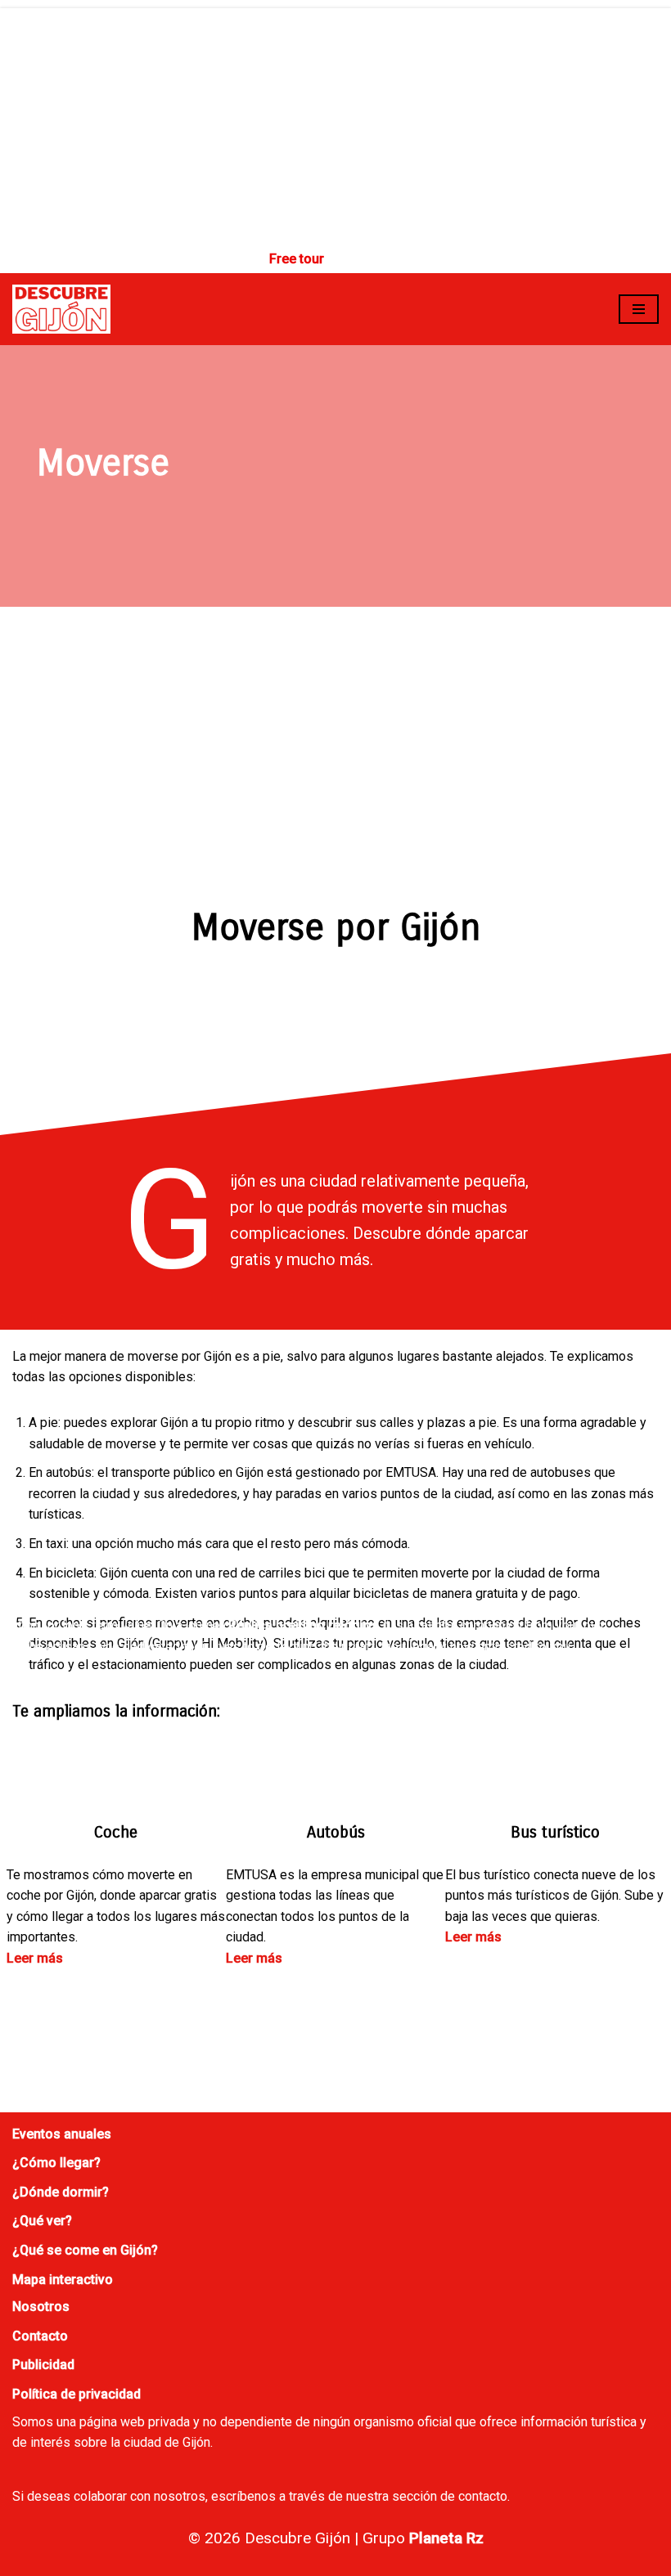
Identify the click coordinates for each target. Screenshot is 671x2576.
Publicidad (43, 2365)
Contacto (40, 2336)
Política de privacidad (77, 2394)
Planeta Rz (446, 2538)
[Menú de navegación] (639, 309)
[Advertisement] (335, 123)
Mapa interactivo (63, 2280)
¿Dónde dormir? (61, 2192)
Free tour (297, 259)
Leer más (35, 1958)
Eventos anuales (62, 2134)
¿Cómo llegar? (56, 2163)
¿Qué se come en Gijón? (85, 2250)
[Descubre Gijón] (61, 310)
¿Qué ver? (42, 2221)
